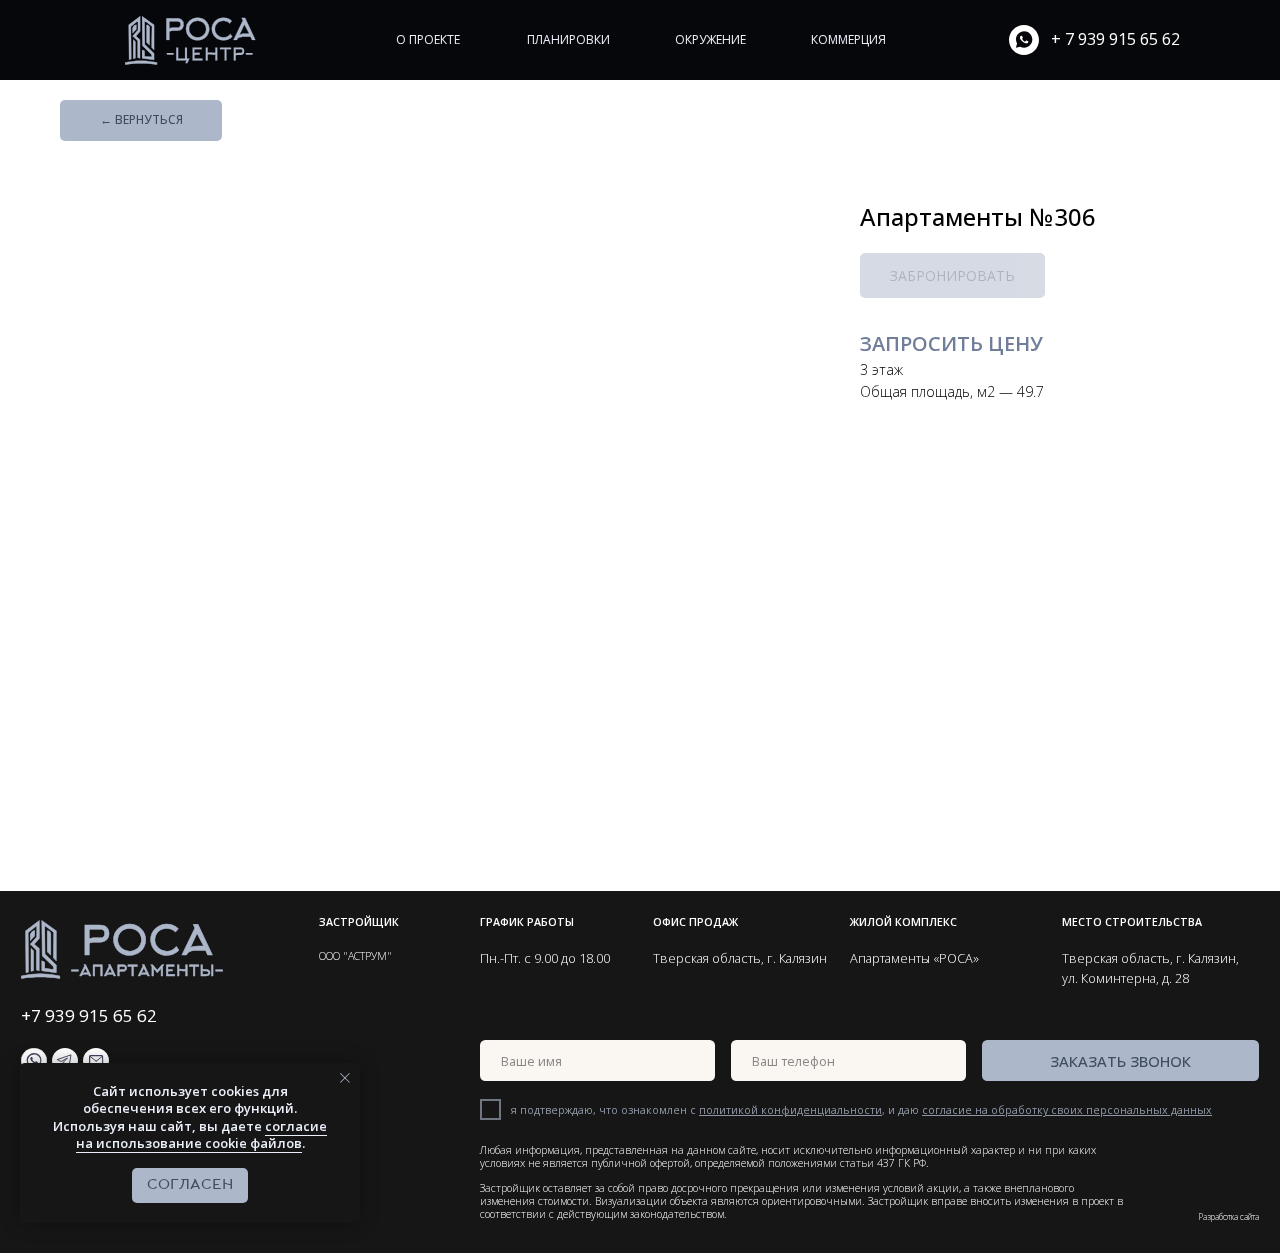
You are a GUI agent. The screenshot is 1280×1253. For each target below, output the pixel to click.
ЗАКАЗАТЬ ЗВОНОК (1120, 1061)
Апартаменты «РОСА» (914, 958)
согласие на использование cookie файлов (202, 1135)
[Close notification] (345, 1078)
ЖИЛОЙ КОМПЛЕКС (903, 922)
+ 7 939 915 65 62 (1115, 39)
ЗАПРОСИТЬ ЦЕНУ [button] (951, 343)
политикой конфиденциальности (790, 1110)
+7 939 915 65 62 (89, 1015)
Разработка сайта (1228, 1216)
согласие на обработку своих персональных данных (1067, 1110)
